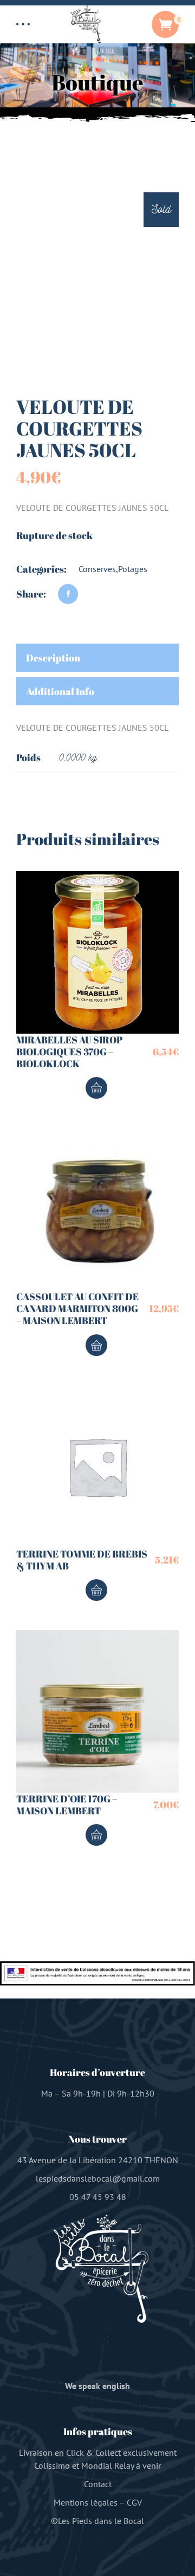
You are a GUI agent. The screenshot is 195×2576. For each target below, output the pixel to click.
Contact (98, 2484)
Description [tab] (53, 658)
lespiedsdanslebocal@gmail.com (98, 2178)
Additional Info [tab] (60, 691)
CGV (134, 2502)
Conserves (97, 569)
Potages (133, 569)
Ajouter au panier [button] (96, 1088)
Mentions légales (86, 2502)
